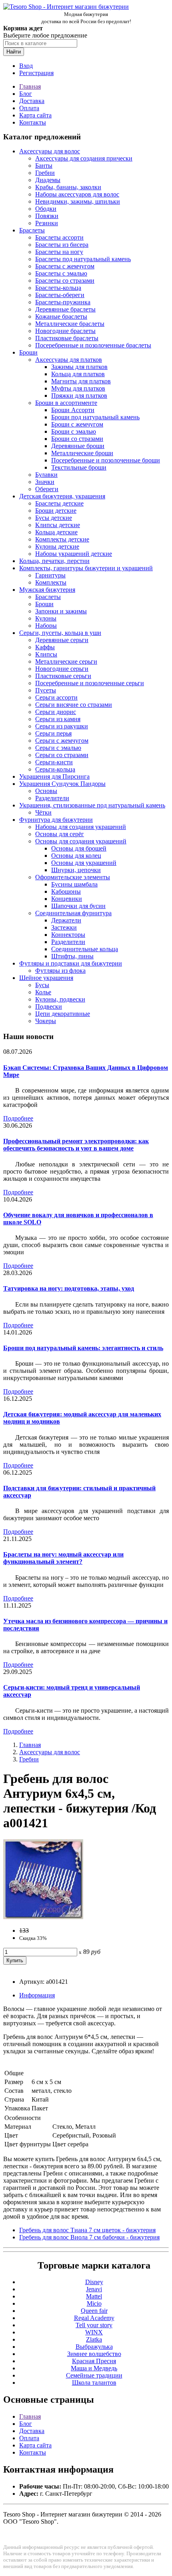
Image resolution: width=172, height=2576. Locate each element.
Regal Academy (94, 2318)
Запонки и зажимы (61, 611)
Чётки (43, 812)
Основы (46, 791)
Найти (14, 52)
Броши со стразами (77, 439)
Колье (43, 992)
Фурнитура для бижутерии (56, 820)
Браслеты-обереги (60, 295)
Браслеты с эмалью (61, 273)
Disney (94, 2282)
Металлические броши (82, 453)
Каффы (45, 647)
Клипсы (46, 654)
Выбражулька (94, 2347)
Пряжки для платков (79, 396)
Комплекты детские (62, 539)
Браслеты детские (59, 503)
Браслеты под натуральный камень (83, 259)
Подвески (49, 1006)
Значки (45, 482)
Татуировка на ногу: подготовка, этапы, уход (69, 1288)
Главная (30, 86)
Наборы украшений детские (74, 554)
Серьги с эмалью (58, 748)
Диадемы (48, 180)
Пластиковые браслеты (67, 338)
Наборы (46, 626)
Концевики (67, 899)
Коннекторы (68, 935)
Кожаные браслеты (61, 316)
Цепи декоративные (63, 1014)
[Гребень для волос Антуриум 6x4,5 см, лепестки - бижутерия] (43, 1917)
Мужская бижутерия (47, 590)
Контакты (33, 122)
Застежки (64, 927)
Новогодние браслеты (65, 331)
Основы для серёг (60, 834)
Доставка (32, 101)
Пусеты (46, 690)
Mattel (94, 2296)
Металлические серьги (66, 661)
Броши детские (56, 511)
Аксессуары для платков (69, 360)
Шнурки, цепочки (76, 870)
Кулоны (46, 618)
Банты (44, 166)
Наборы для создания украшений (81, 827)
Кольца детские (56, 532)
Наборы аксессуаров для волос (77, 194)
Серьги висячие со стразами (74, 705)
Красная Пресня (94, 2361)
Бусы (42, 985)
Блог (26, 94)
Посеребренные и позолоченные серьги (90, 683)
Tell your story (94, 2325)
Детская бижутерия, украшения (62, 496)
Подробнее (18, 1118)
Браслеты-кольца (58, 288)
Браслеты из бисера (62, 245)
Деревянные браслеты (65, 309)
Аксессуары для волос (50, 151)
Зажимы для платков (79, 367)
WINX (94, 2332)
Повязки (47, 216)
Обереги (47, 489)
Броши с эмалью (74, 431)
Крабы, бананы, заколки (68, 187)
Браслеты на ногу (59, 252)
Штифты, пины (72, 956)
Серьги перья (53, 733)
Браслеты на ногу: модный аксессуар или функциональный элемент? (63, 1558)
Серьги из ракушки (62, 726)
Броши (28, 352)
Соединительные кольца (85, 949)
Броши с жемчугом (77, 424)
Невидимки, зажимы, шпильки (78, 201)
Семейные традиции (94, 2375)
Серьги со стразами (62, 755)
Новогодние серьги (62, 669)
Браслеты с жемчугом (65, 266)
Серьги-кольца (55, 769)
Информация (37, 1995)
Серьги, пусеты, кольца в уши (60, 633)
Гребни (45, 173)
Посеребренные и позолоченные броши (106, 460)
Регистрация (36, 73)
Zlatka (94, 2339)
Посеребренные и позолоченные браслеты (93, 345)
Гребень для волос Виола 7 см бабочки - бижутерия (89, 2237)
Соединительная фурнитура (73, 913)
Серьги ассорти (56, 697)
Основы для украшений (84, 863)
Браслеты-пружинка (63, 302)
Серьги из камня (58, 719)
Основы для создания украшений (81, 841)
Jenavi (94, 2289)
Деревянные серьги (62, 640)
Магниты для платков (81, 381)
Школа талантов (94, 2383)
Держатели (66, 920)
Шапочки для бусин (78, 906)
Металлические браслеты (70, 324)
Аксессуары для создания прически (84, 158)
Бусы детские (54, 518)
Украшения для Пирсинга (54, 776)
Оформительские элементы (73, 877)
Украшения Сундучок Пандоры (62, 784)
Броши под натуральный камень (95, 417)
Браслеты (32, 230)
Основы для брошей (79, 848)
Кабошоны (66, 891)
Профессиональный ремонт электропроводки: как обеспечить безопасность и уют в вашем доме (76, 1145)
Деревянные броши (78, 446)
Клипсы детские (58, 525)
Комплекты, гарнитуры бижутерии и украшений (86, 568)
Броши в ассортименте (66, 403)
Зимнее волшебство (94, 2354)
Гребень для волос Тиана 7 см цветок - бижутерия (87, 2230)
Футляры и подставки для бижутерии (71, 963)
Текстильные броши (79, 467)
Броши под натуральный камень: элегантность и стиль (83, 1348)
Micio (94, 2303)
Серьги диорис (56, 712)
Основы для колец (76, 856)
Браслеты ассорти (59, 237)
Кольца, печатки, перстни (54, 561)
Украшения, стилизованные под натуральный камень (92, 805)
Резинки (47, 223)
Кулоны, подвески (60, 999)
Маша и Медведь (94, 2368)
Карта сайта (35, 115)
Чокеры (46, 1021)
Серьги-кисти (54, 762)
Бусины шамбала (74, 884)
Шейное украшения (46, 978)
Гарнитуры (50, 575)
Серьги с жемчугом (62, 741)
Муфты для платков (78, 388)
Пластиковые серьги (63, 676)
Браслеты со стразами (65, 281)
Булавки (46, 475)
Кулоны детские (57, 546)
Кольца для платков (78, 374)
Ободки (46, 209)
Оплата (29, 108)
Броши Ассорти (73, 410)
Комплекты (51, 582)
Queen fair (94, 2311)
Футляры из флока (60, 971)
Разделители (52, 798)
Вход (26, 66)
